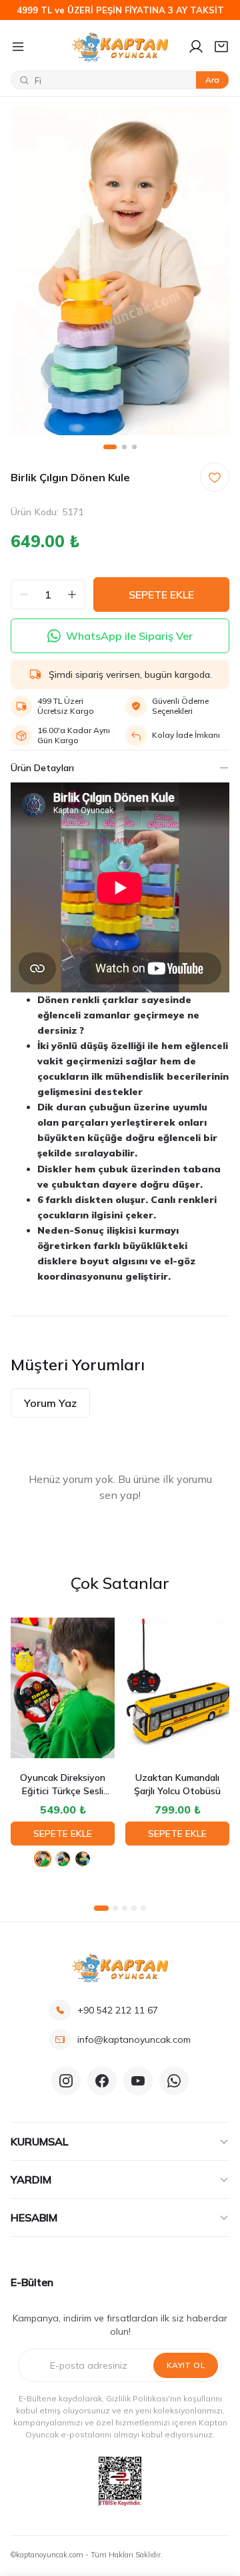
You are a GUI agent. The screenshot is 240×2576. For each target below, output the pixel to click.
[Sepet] (221, 47)
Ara (212, 80)
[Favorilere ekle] (215, 477)
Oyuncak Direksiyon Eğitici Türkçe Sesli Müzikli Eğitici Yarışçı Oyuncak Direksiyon (63, 1785)
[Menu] (36, 47)
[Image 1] (110, 447)
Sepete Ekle (63, 1834)
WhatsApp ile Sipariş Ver (129, 636)
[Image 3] (134, 447)
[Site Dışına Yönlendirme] (120, 2481)
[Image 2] (124, 447)
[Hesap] (196, 47)
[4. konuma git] (134, 1908)
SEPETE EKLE (161, 595)
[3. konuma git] (125, 1908)
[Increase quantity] (72, 595)
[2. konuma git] (115, 1908)
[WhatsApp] (174, 2081)
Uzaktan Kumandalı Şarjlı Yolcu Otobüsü (177, 1784)
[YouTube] (138, 2081)
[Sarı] (83, 1859)
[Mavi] (63, 1859)
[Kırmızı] (43, 1859)
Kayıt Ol (186, 2365)
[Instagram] (66, 2081)
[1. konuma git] (101, 1908)
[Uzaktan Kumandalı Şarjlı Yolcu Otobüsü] (177, 1688)
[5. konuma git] (143, 1908)
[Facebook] (102, 2081)
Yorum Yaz (50, 1403)
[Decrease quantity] (24, 595)
